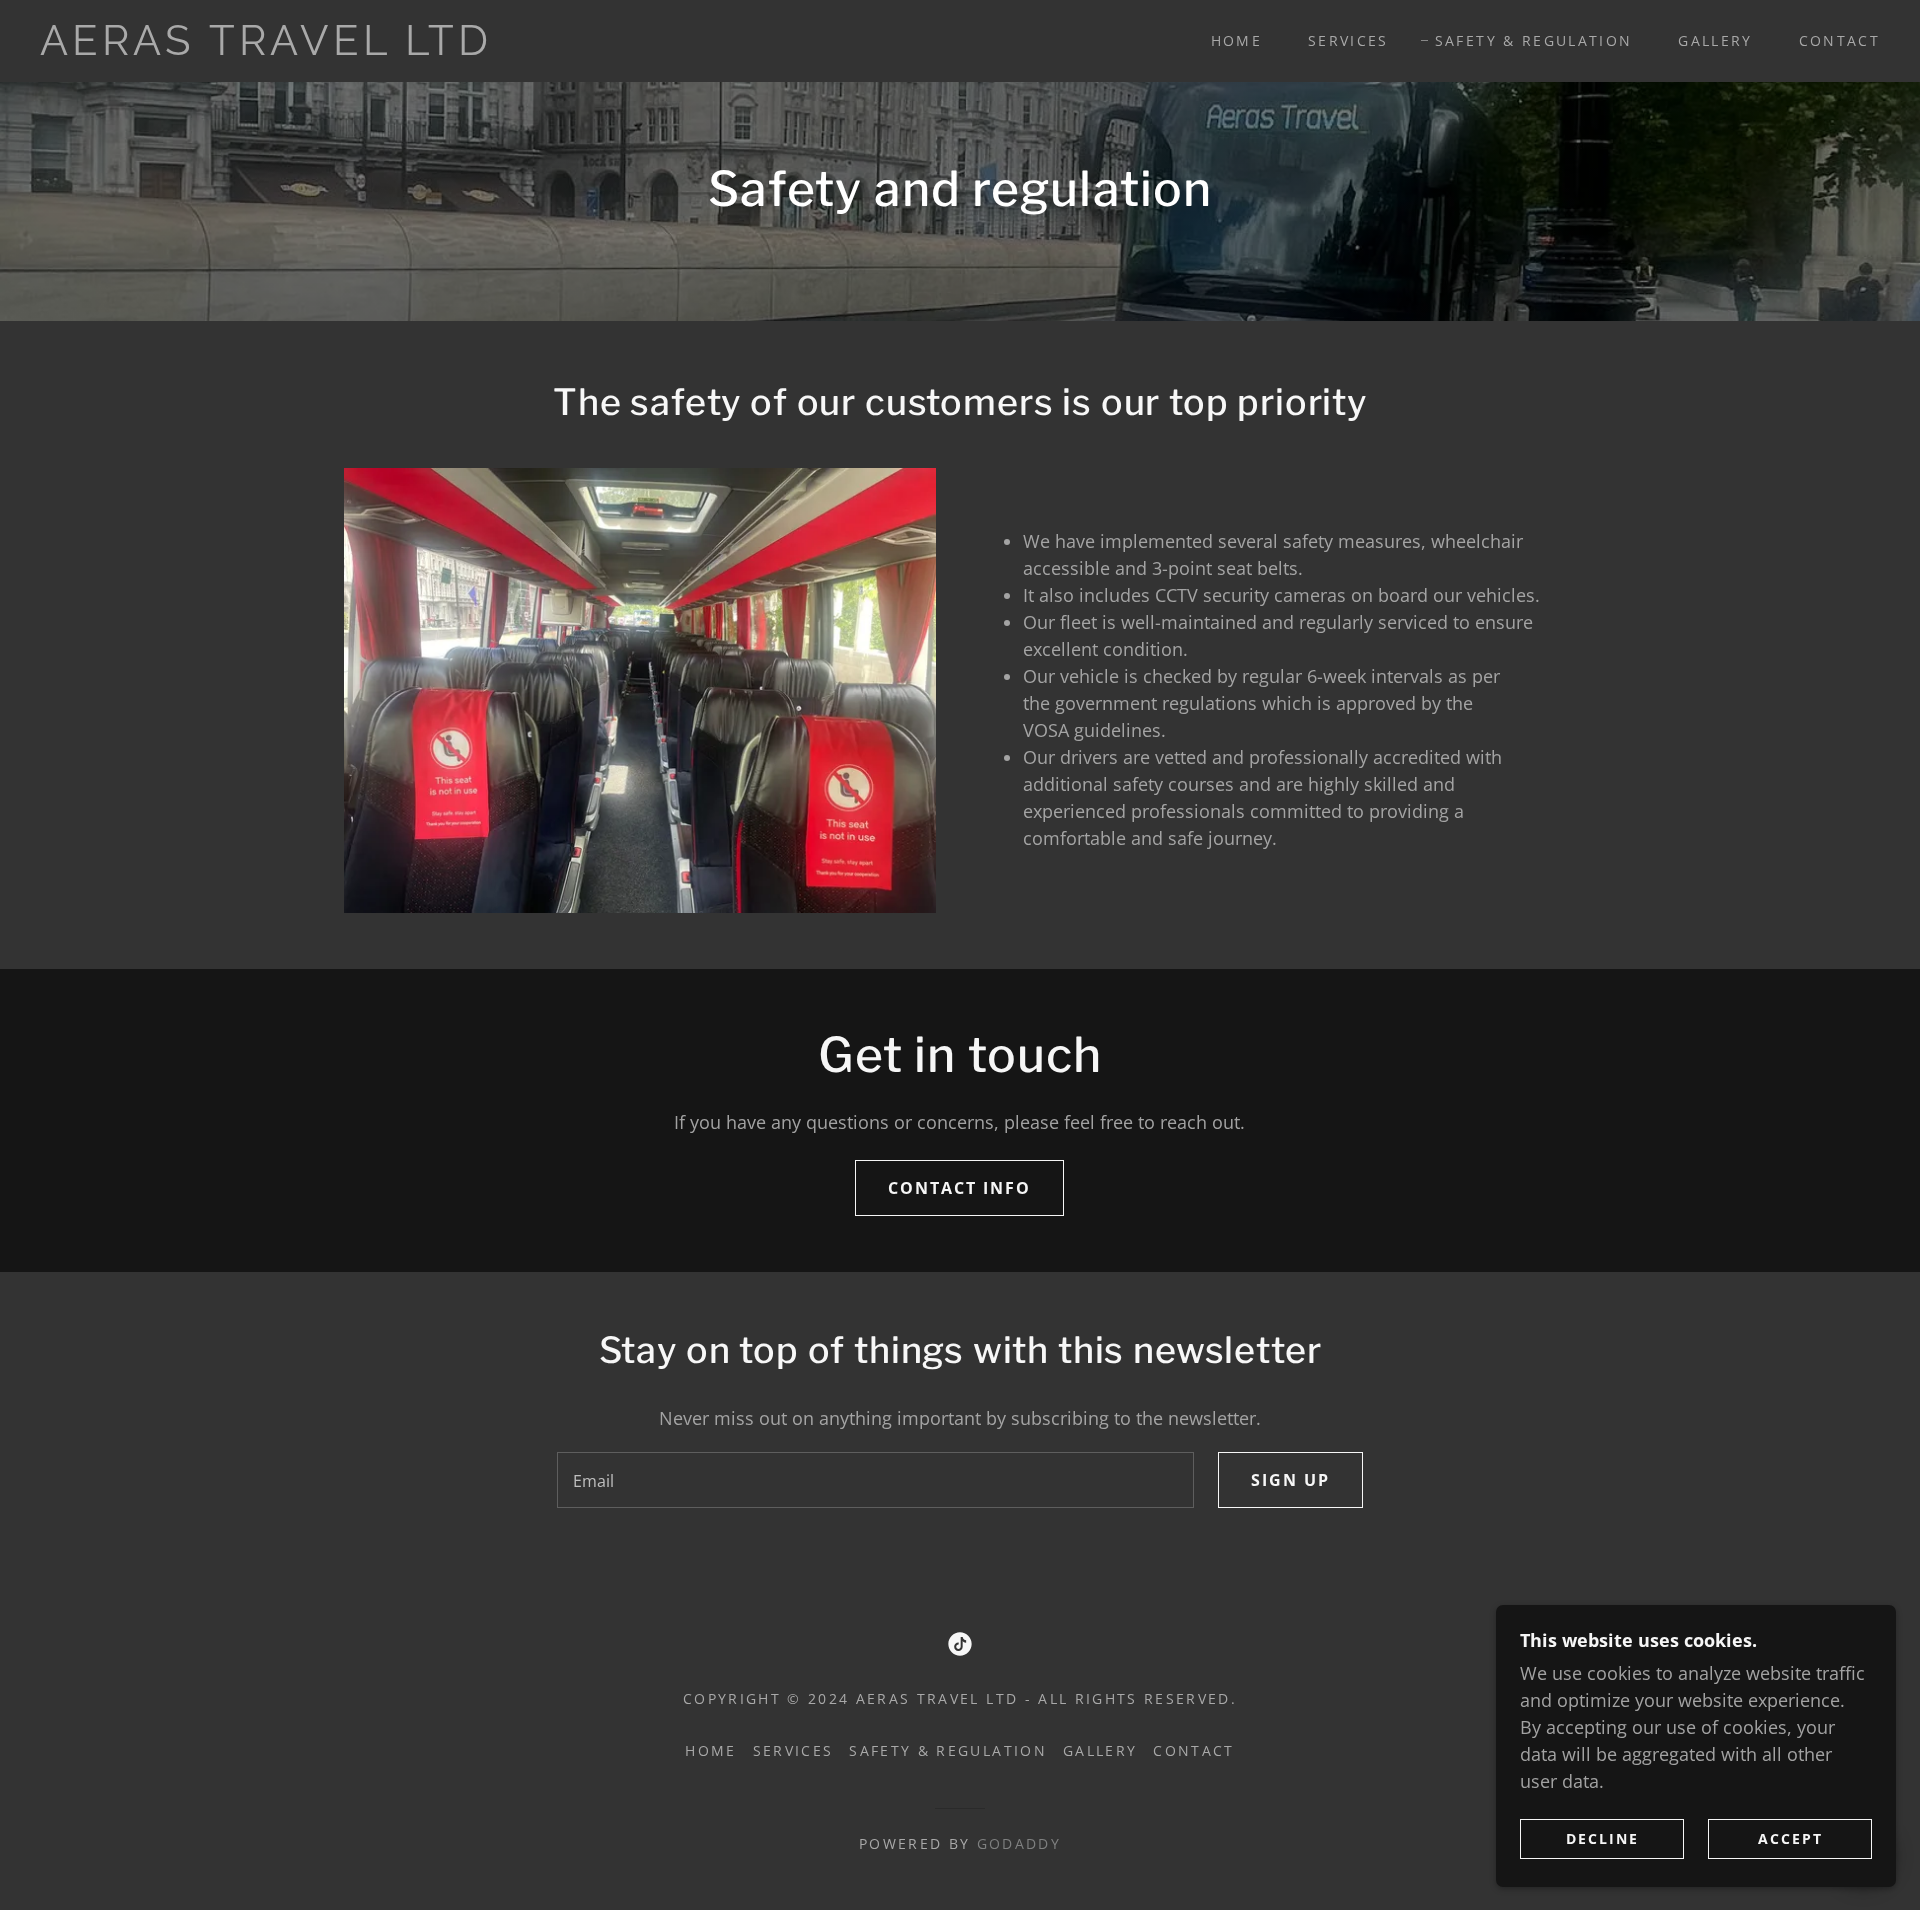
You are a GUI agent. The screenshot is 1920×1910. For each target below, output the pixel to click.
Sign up (1290, 1480)
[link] (300, 48)
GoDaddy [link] (1019, 1843)
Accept (1790, 1838)
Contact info (959, 1188)
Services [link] (1348, 40)
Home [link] (1236, 40)
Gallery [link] (1715, 40)
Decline (1602, 1838)
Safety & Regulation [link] (1533, 40)
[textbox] (875, 1480)
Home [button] (710, 1750)
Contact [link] (1839, 40)
